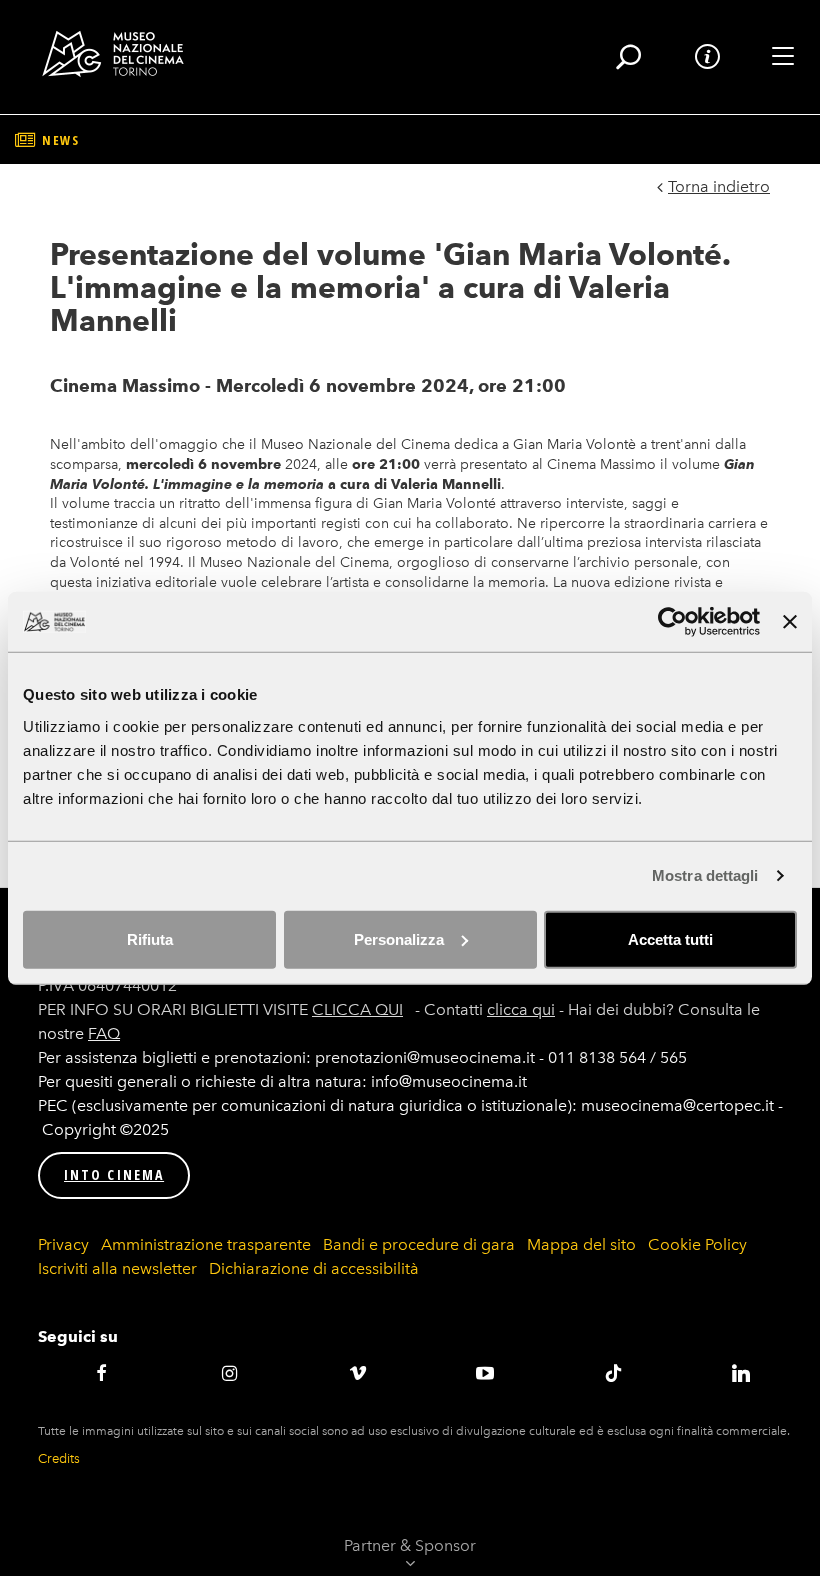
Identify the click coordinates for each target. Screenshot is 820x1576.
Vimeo (358, 1373)
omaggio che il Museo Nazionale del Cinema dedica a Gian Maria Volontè (397, 444)
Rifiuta (150, 938)
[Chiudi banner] (790, 622)
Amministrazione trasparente (206, 1244)
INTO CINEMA (114, 1174)
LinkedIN (741, 1373)
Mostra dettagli (705, 875)
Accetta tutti (670, 938)
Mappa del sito (581, 1244)
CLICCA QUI (357, 1009)
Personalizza (399, 938)
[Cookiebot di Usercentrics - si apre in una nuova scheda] (672, 622)
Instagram (230, 1373)
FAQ (104, 1033)
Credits (59, 1458)
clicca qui (521, 1009)
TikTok (613, 1373)
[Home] (120, 54)
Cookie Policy (697, 1244)
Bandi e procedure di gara (419, 1244)
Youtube (485, 1373)
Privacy (63, 1244)
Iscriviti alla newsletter (117, 1268)
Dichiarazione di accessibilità (314, 1268)
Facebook (102, 1373)
